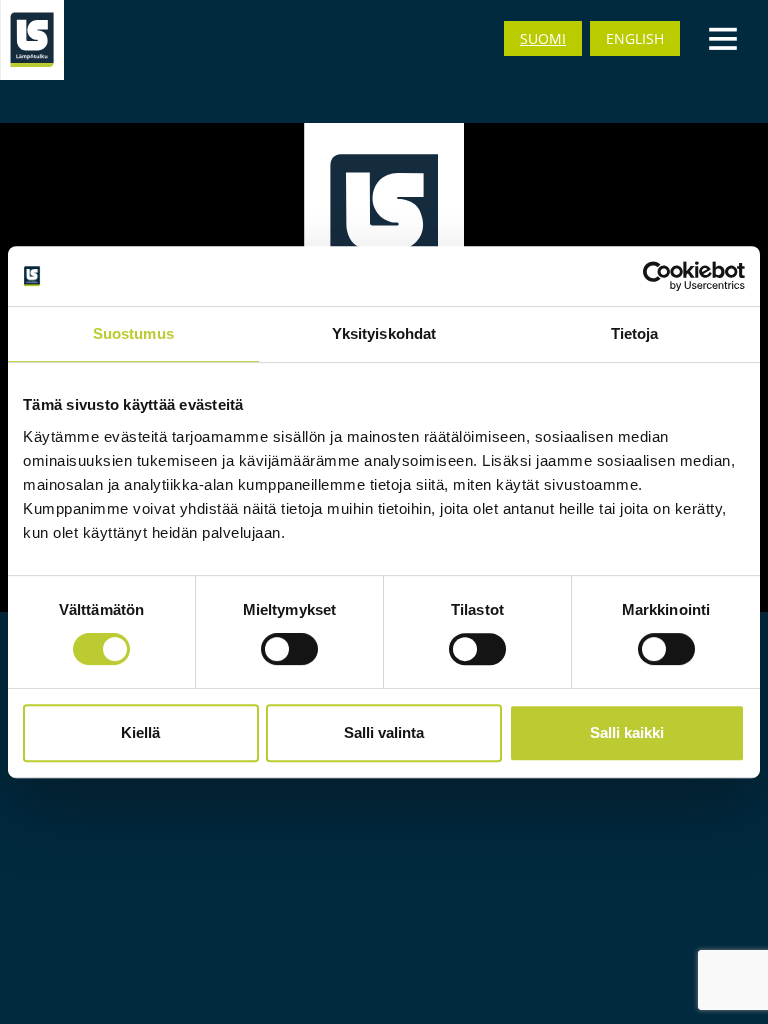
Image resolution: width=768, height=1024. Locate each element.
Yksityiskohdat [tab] (384, 333)
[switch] (289, 649)
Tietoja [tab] (635, 333)
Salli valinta (384, 732)
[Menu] (723, 37)
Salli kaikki (627, 732)
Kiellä (140, 732)
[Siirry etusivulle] (32, 40)
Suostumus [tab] (133, 333)
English (635, 38)
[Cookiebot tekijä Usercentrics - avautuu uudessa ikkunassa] (657, 276)
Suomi (543, 38)
